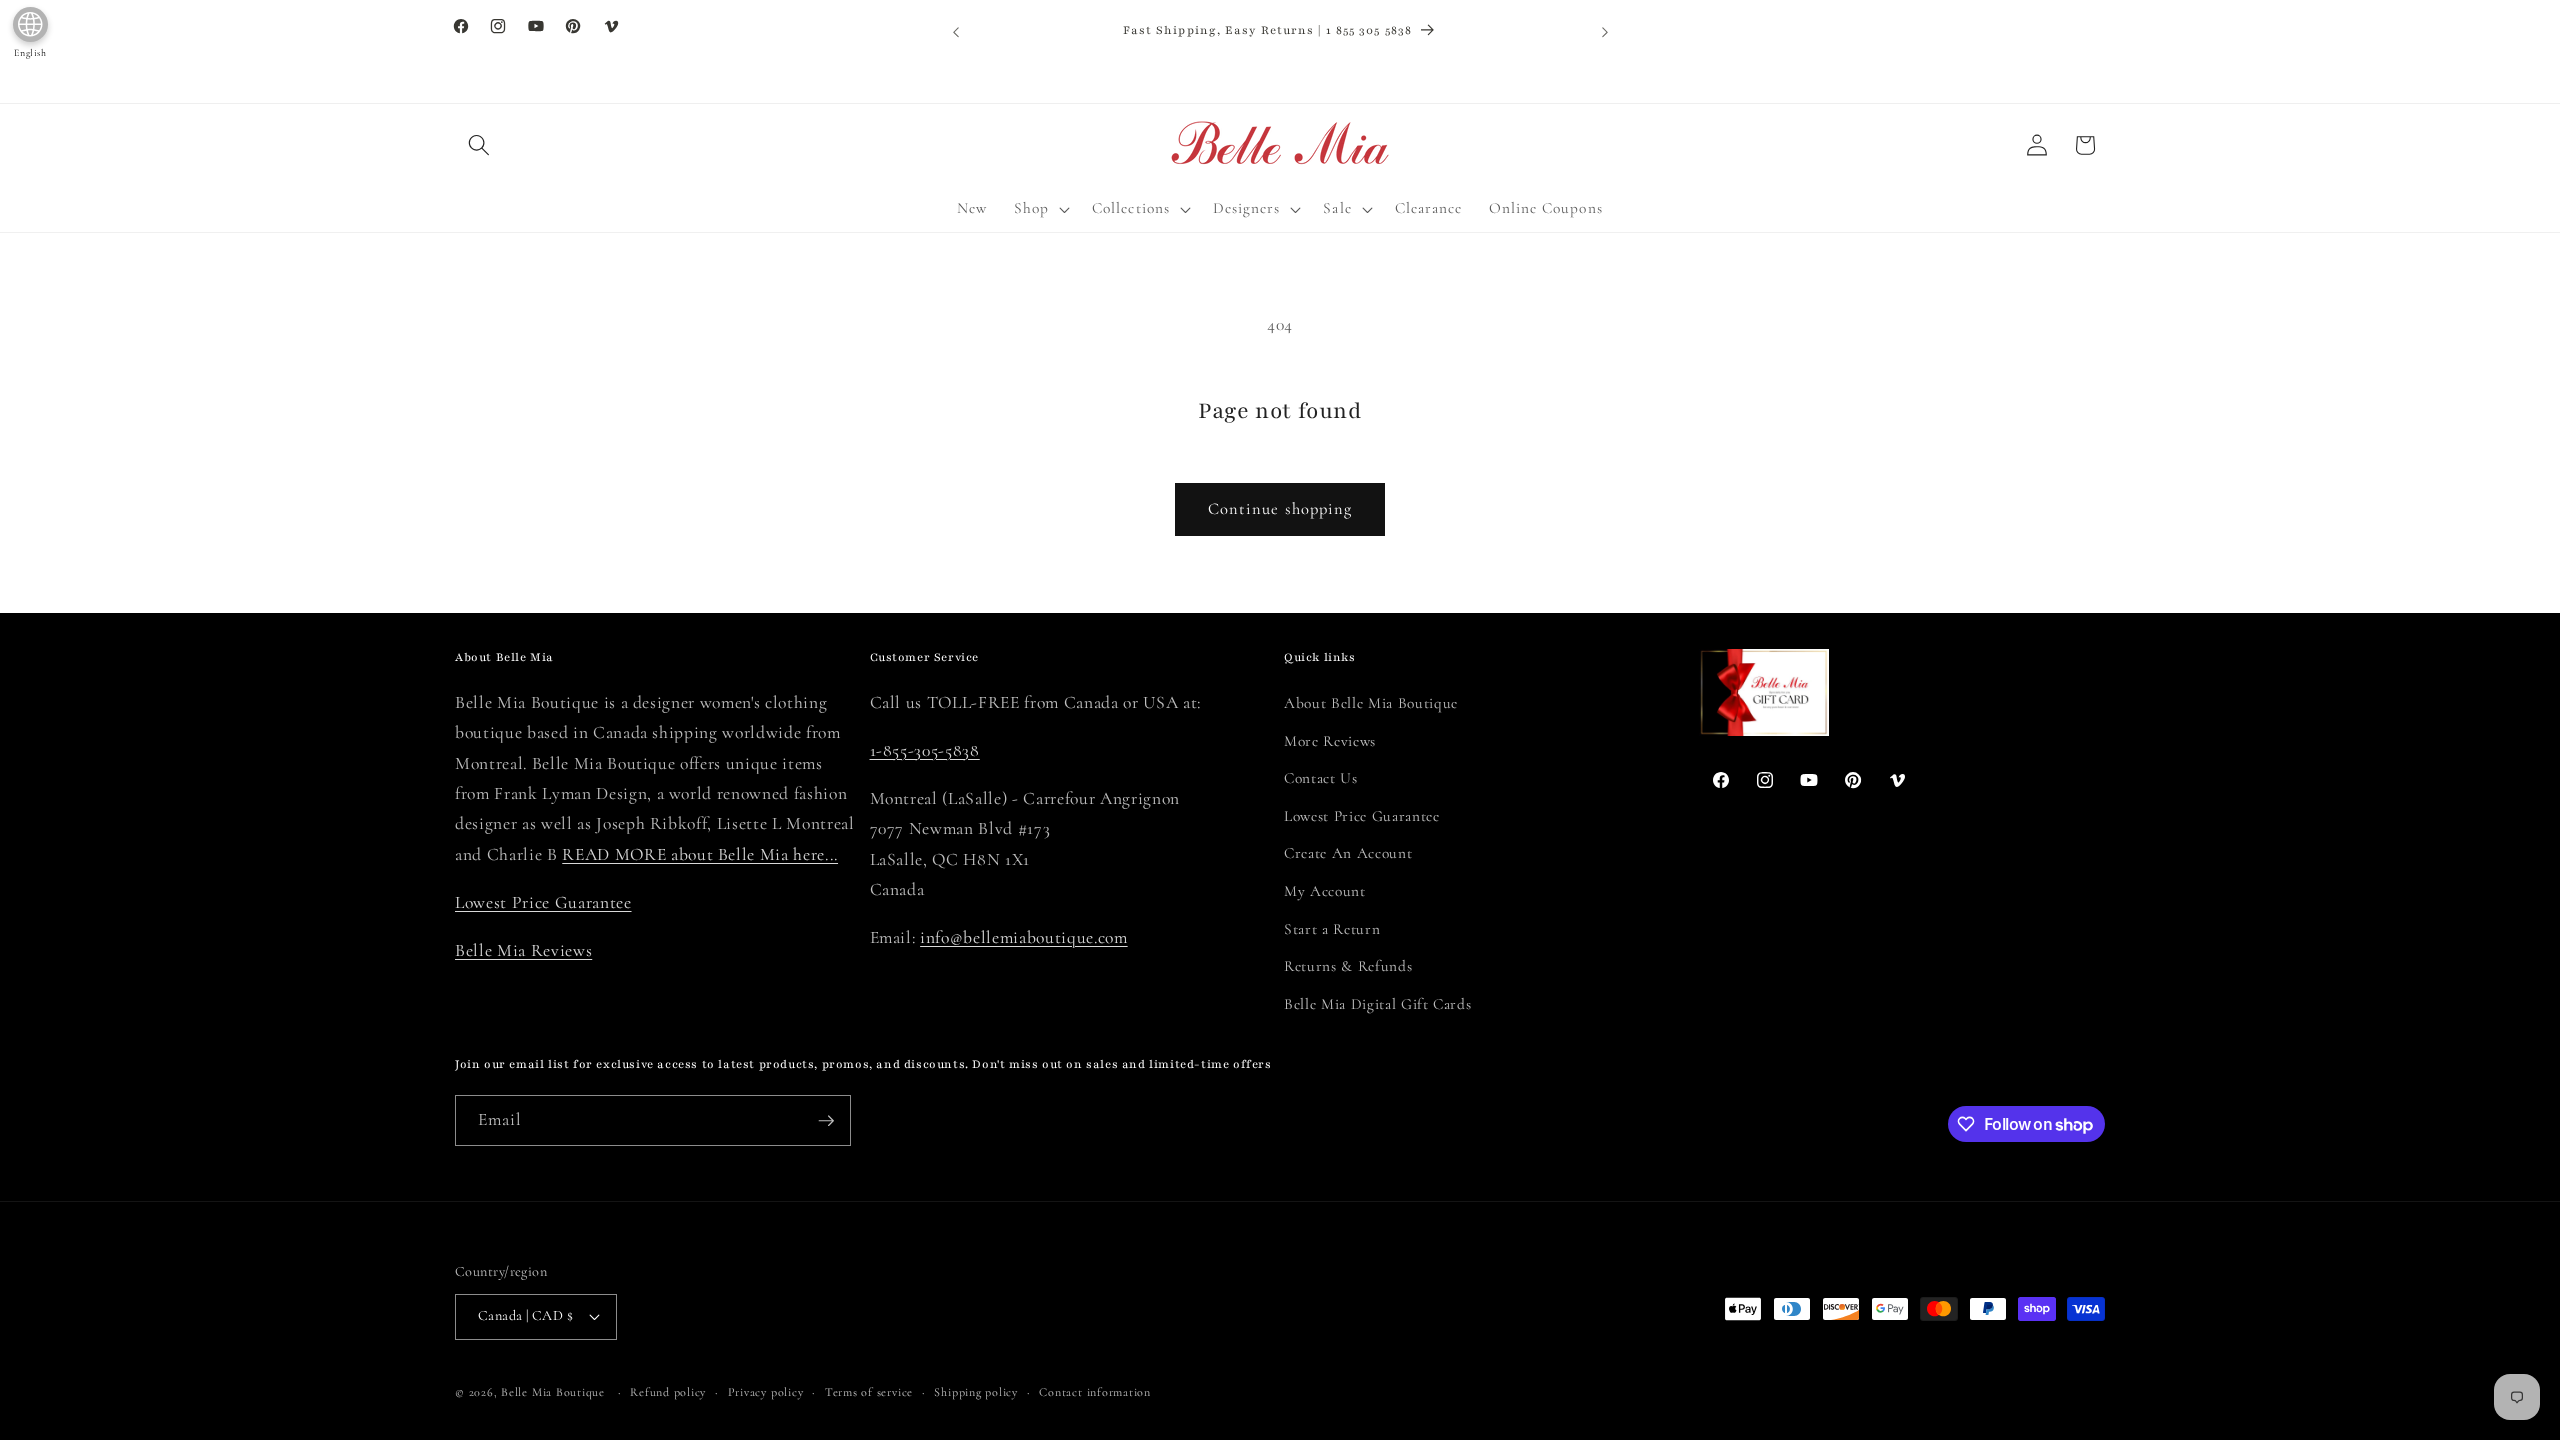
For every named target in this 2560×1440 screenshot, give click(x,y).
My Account (1325, 891)
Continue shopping (1280, 509)
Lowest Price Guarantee (543, 902)
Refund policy (668, 1392)
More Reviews (1330, 741)
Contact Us (1321, 778)
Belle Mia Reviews (523, 950)
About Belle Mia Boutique (1371, 703)
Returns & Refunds (1348, 966)
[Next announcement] (1605, 32)
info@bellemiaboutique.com (1024, 937)
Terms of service (869, 1392)
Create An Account (1348, 853)
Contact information (1095, 1392)
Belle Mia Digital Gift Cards (1377, 1004)
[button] (479, 145)
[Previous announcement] (956, 32)
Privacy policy (766, 1392)
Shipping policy (976, 1392)
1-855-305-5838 (925, 750)
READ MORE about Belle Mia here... (700, 854)
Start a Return (1332, 929)
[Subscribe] (826, 1121)
